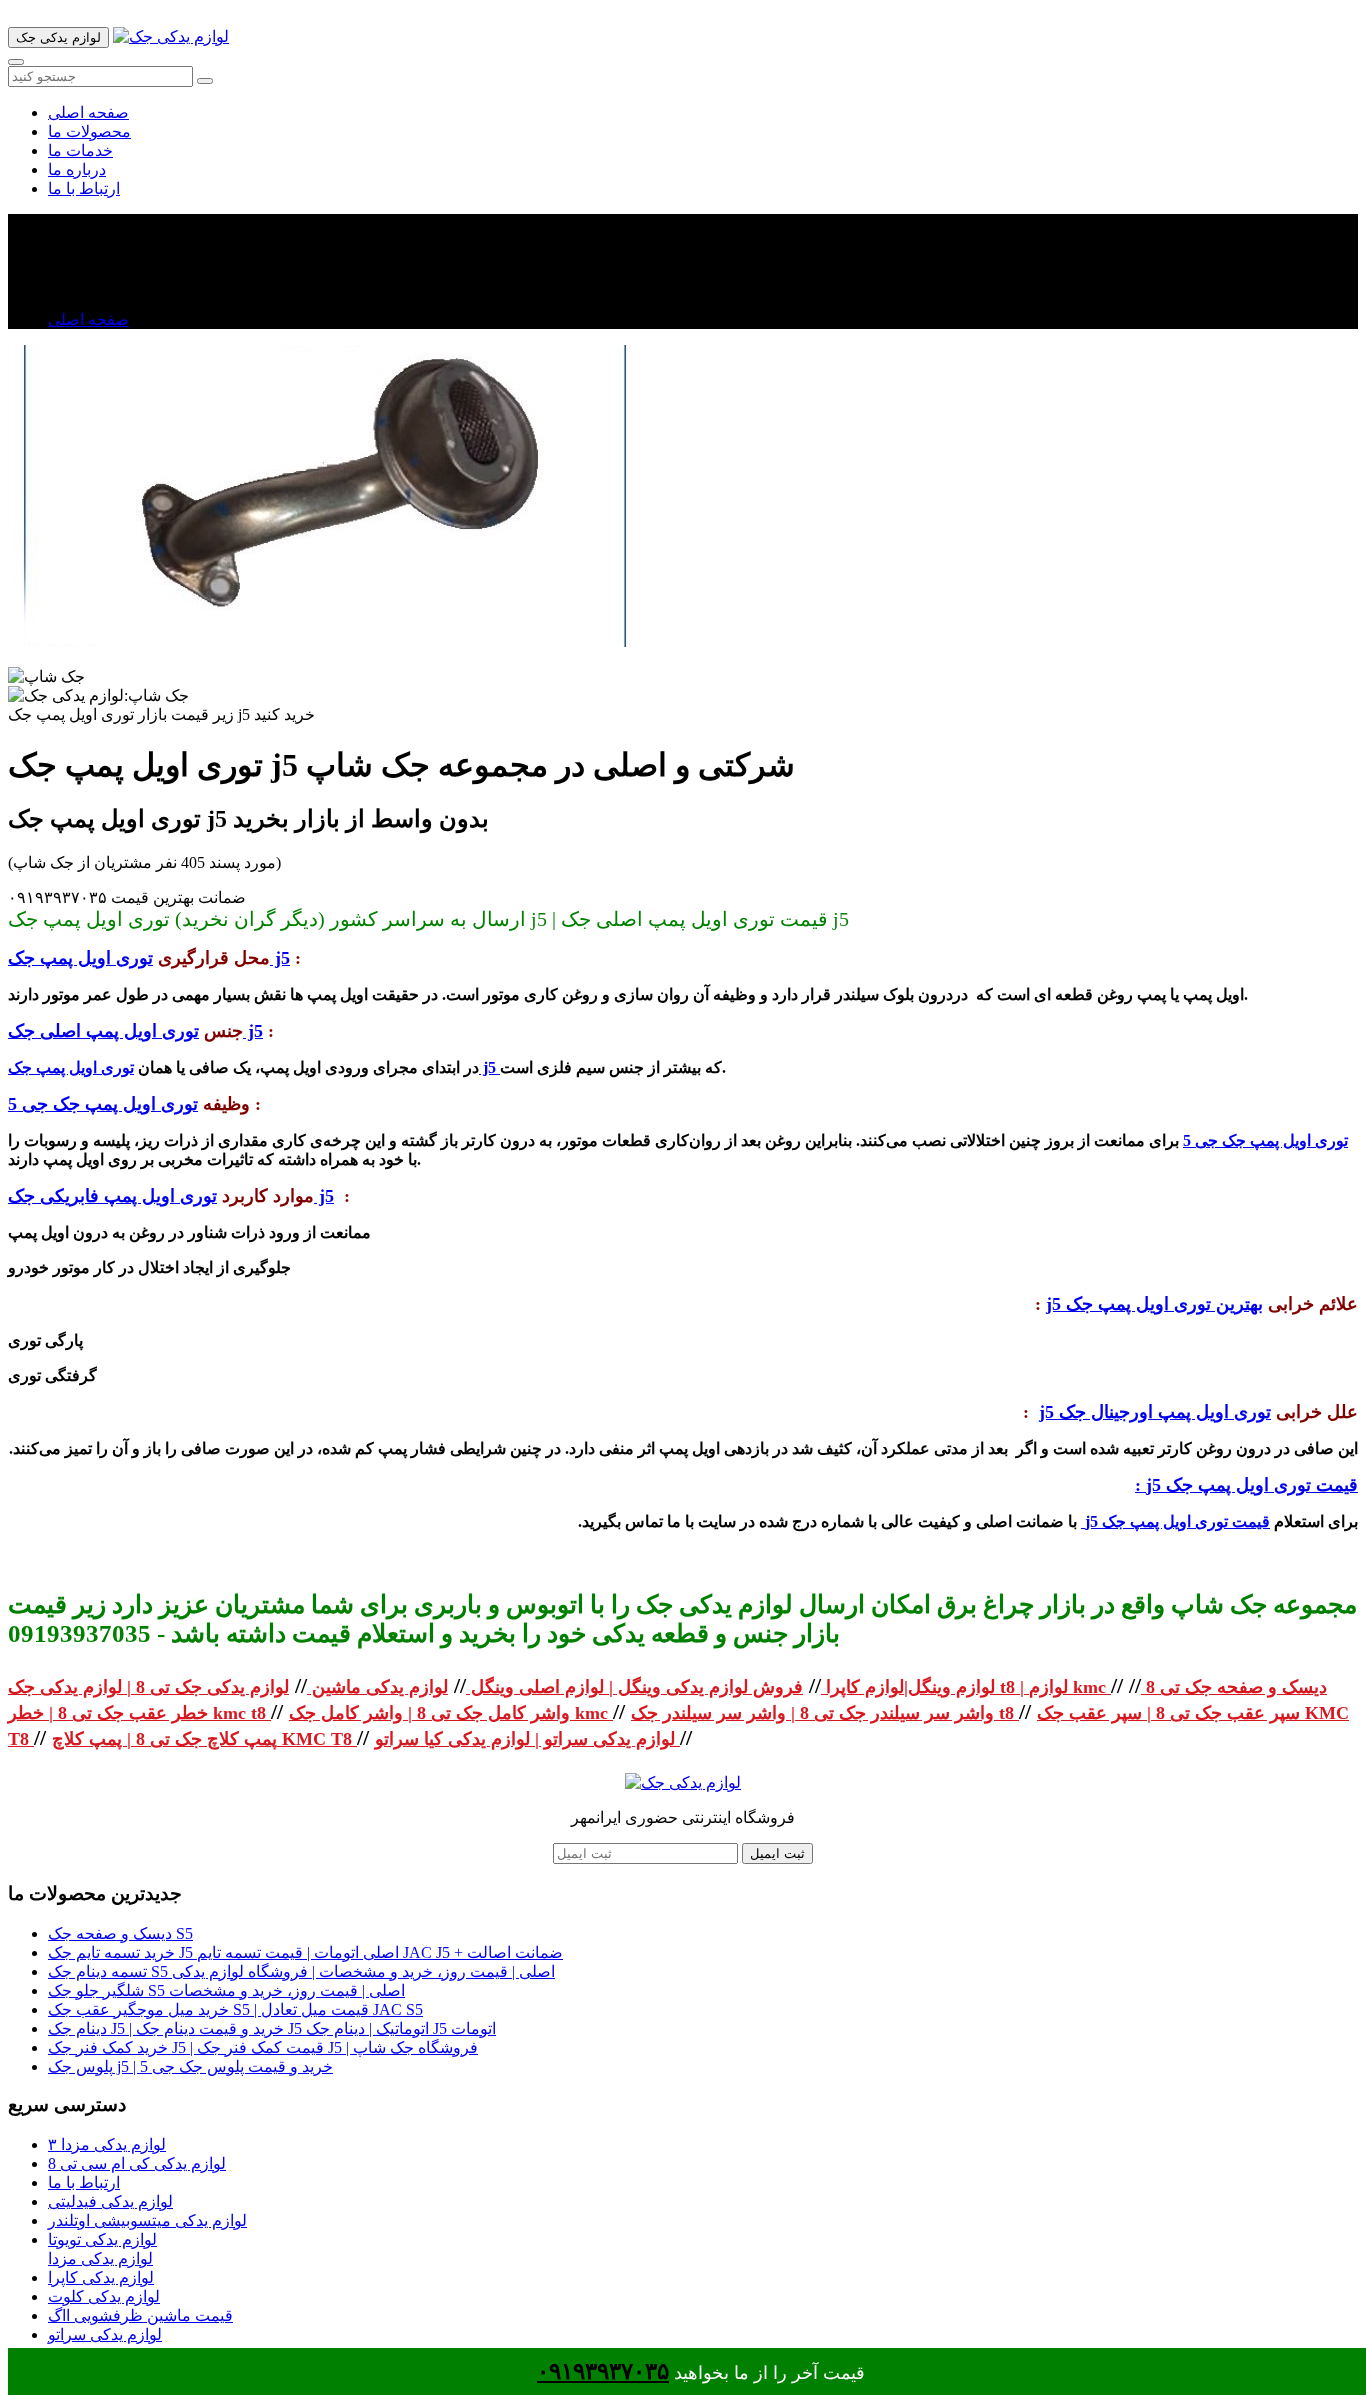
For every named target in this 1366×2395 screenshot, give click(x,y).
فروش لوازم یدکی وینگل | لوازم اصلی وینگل (634, 1687)
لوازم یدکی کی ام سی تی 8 (137, 2163)
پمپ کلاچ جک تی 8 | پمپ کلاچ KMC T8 (204, 1739)
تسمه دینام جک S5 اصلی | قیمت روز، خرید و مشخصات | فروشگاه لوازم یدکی (301, 1971)
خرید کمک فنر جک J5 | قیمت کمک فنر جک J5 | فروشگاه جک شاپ (263, 2047)
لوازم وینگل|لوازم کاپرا (908, 1687)
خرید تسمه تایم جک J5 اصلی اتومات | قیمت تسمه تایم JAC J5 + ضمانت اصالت (305, 1952)
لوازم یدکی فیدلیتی (110, 2201)
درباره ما (77, 169)
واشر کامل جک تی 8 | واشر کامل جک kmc (451, 1713)
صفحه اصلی (88, 112)
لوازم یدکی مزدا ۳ (107, 2144)
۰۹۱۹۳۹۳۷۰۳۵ (603, 2371)
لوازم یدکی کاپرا (101, 2277)
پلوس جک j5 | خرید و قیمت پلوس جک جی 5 (190, 2066)
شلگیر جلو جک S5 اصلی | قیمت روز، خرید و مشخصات (226, 1990)
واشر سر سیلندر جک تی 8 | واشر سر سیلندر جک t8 (825, 1713)
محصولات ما (89, 131)
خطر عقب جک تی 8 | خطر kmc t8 (139, 1713)
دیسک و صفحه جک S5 (120, 1933)
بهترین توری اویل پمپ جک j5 (1154, 1304)
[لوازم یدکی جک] (171, 36)
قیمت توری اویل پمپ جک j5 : (1246, 1485)
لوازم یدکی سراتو (105, 2334)
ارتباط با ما (84, 188)
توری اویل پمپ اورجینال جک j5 (1155, 1412)
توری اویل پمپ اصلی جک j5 (135, 1031)
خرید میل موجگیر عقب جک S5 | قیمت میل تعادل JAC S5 (235, 2009)
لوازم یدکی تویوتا (102, 2239)
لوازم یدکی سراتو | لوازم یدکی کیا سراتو (527, 1739)
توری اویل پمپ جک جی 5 (103, 1104)
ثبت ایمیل (777, 1853)
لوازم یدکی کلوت (104, 2296)
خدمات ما (80, 150)
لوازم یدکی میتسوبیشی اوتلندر (147, 2220)
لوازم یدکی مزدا (100, 2258)
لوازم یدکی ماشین (377, 1687)
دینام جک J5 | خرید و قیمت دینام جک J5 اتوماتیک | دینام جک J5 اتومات (272, 2028)
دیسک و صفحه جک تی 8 (1234, 1687)
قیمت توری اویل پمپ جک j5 (1175, 1521)
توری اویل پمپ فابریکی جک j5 (171, 1196)
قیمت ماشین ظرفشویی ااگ (140, 2315)
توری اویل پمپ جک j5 (149, 958)
